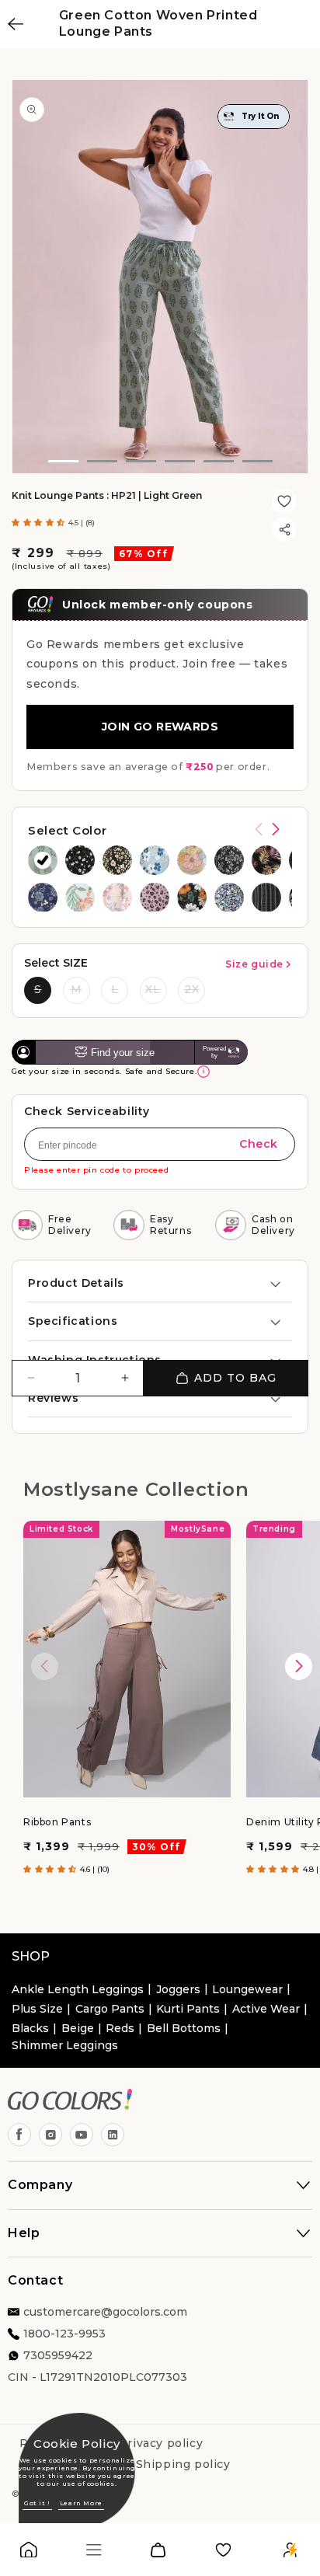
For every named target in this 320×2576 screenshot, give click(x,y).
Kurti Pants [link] (188, 2009)
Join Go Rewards (160, 727)
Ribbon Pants (57, 1822)
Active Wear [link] (266, 2009)
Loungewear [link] (247, 1989)
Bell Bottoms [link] (184, 2028)
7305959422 (58, 2355)
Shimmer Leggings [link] (65, 2045)
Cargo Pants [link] (110, 2009)
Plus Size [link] (37, 2009)
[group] (43, 860)
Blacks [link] (30, 2028)
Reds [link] (120, 2028)
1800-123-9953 (64, 2334)
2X (192, 989)
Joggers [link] (178, 1989)
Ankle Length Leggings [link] (78, 1989)
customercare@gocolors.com (105, 2312)
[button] (40, 523)
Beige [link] (78, 2028)
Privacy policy (161, 2443)
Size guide (254, 964)
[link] (29, 2553)
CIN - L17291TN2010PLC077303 (97, 2377)
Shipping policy (183, 2464)
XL (153, 989)
